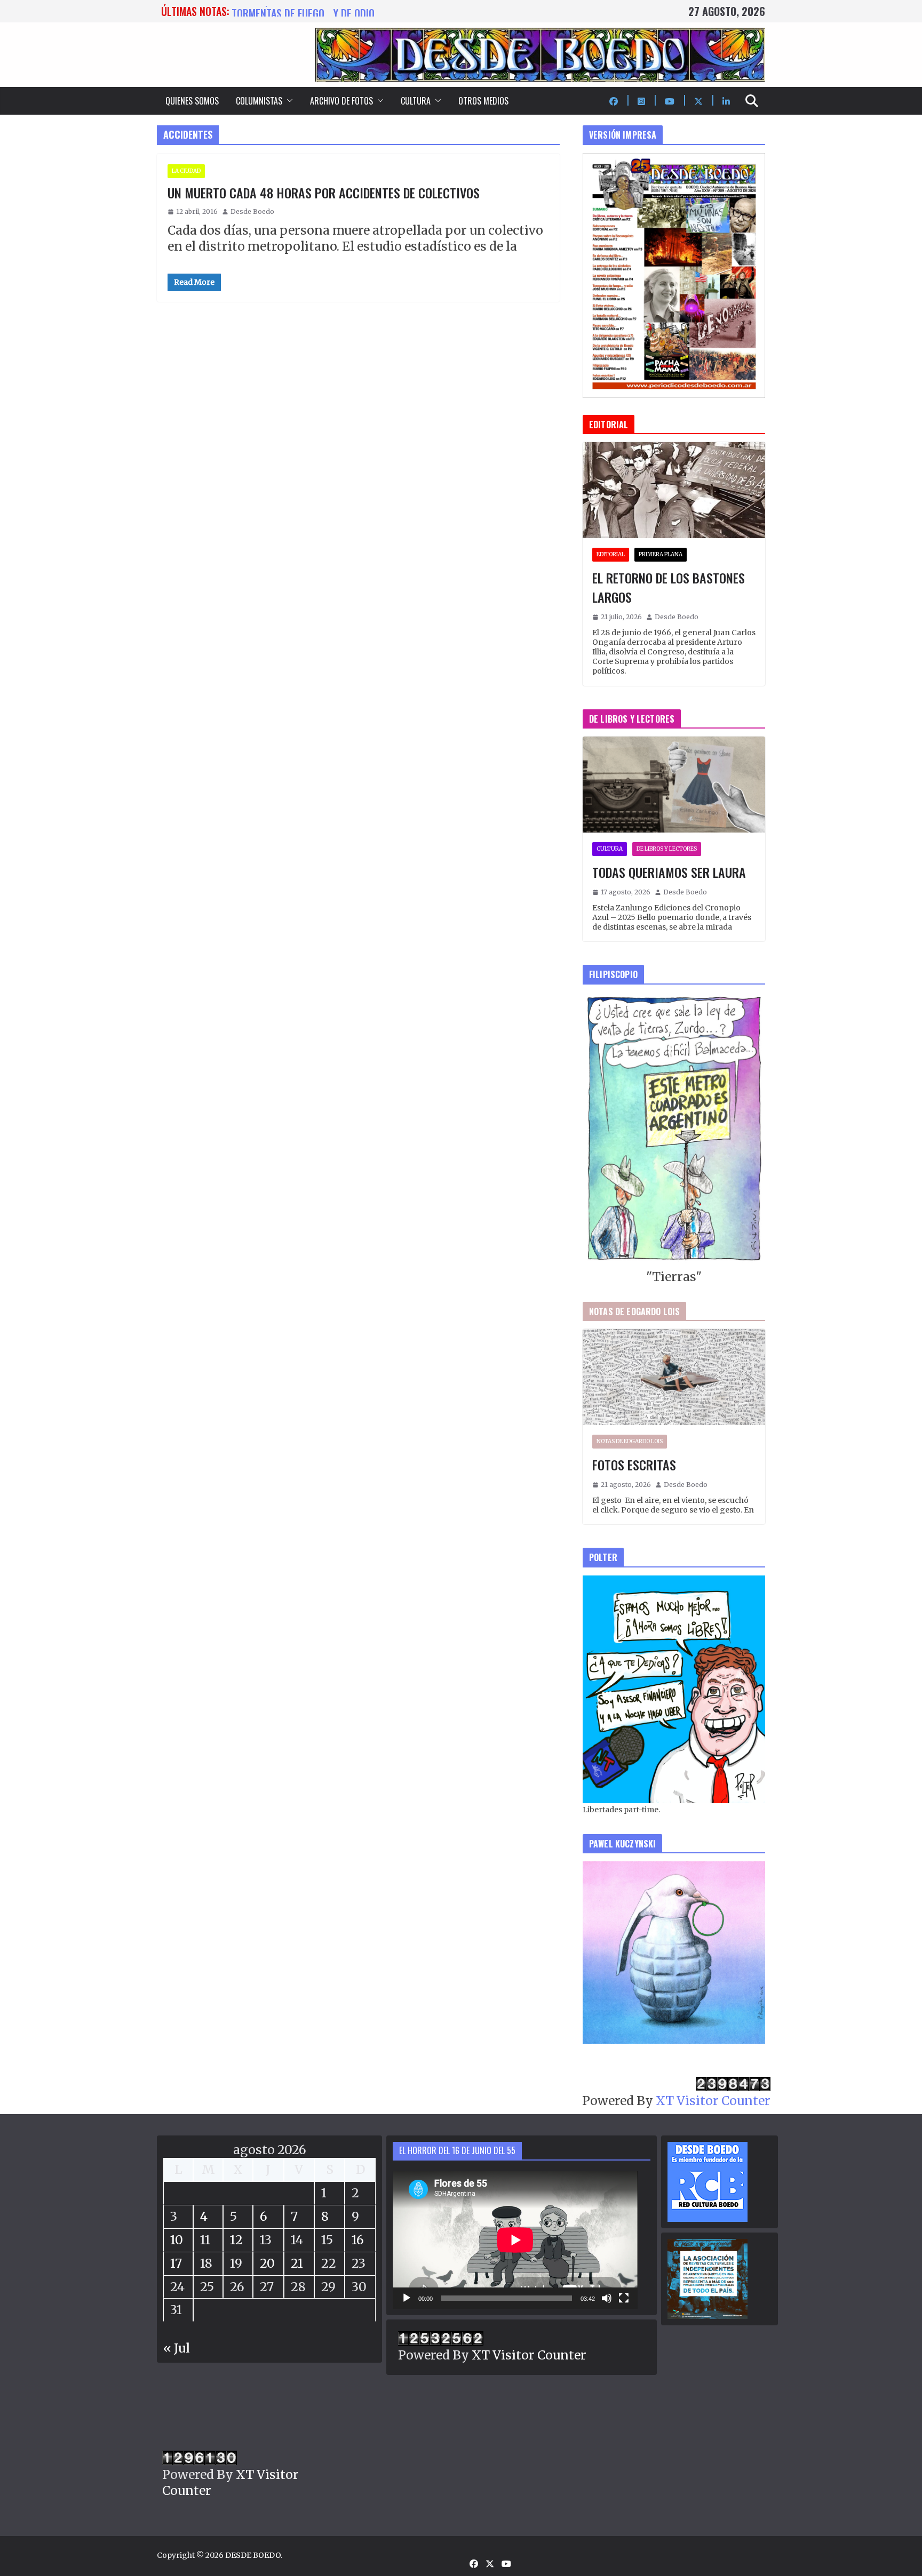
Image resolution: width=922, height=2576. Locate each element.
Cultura (610, 849)
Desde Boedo (252, 211)
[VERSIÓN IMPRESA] (674, 161)
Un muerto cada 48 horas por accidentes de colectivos (324, 193)
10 (177, 2240)
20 (267, 2263)
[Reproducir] (407, 2298)
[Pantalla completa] (624, 2298)
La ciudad (186, 171)
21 (297, 2263)
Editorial (611, 554)
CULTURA (416, 101)
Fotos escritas (634, 1465)
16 (358, 2240)
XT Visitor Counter (713, 2101)
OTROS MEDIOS (483, 101)
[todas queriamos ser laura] (674, 785)
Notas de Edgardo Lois (630, 1441)
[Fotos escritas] (674, 1377)
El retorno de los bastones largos (669, 587)
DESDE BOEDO (253, 2555)
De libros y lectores (667, 849)
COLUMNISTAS (259, 101)
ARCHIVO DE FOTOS (341, 101)
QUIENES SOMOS (192, 101)
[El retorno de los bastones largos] (674, 490)
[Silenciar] (607, 2298)
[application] (515, 2240)
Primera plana (661, 554)
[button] (288, 101)
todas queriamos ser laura (295, 11)
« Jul (177, 2348)
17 (176, 2263)
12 (236, 2240)
